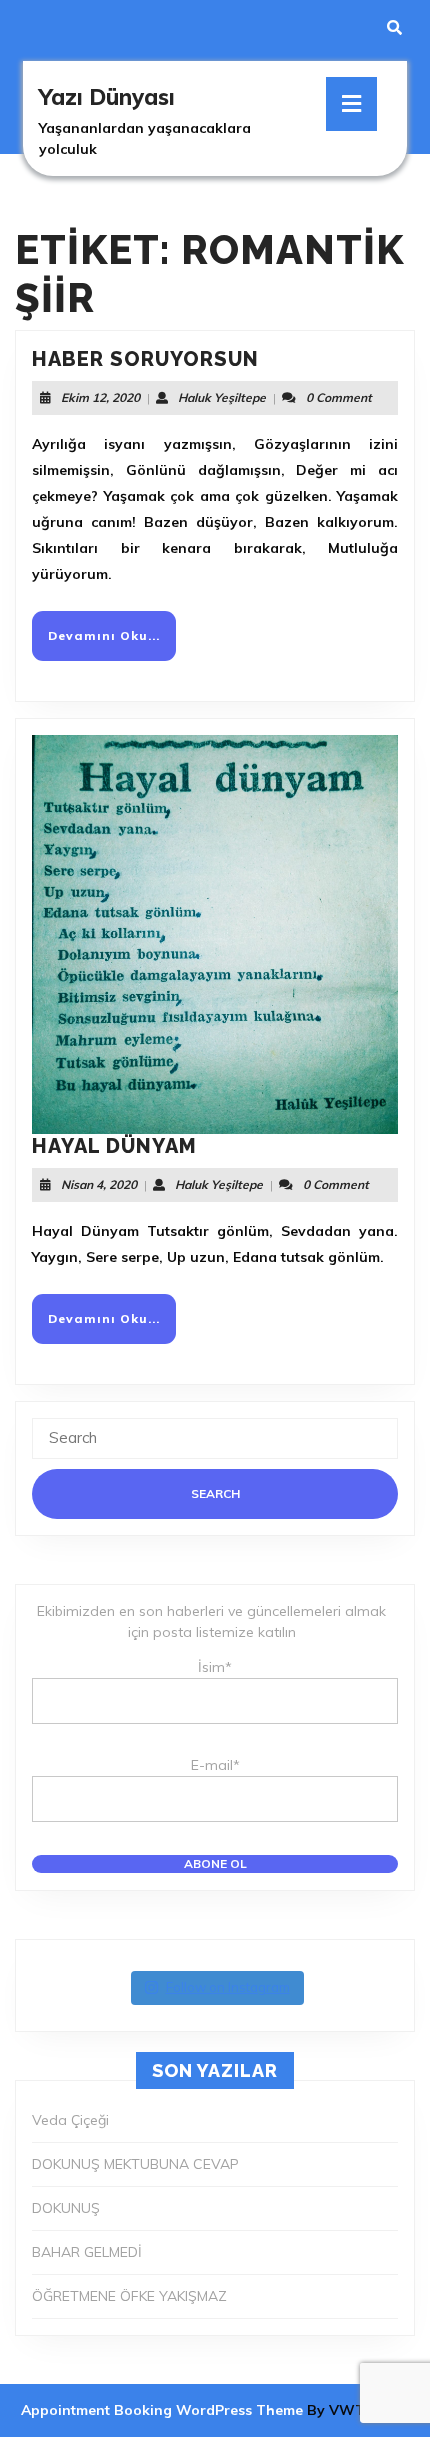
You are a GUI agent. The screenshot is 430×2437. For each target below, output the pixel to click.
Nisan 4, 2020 (99, 1184)
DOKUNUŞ (66, 2208)
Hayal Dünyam (114, 1146)
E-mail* (215, 1765)
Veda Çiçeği (70, 2120)
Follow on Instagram (228, 1987)
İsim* (215, 1667)
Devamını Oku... (112, 643)
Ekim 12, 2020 (100, 397)
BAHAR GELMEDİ (87, 2252)
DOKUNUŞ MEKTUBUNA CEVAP (135, 2164)
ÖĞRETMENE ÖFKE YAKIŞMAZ (129, 2296)
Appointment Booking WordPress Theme (164, 2410)
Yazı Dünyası (107, 97)
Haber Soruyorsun (145, 359)
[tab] (351, 104)
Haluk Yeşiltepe (222, 397)
